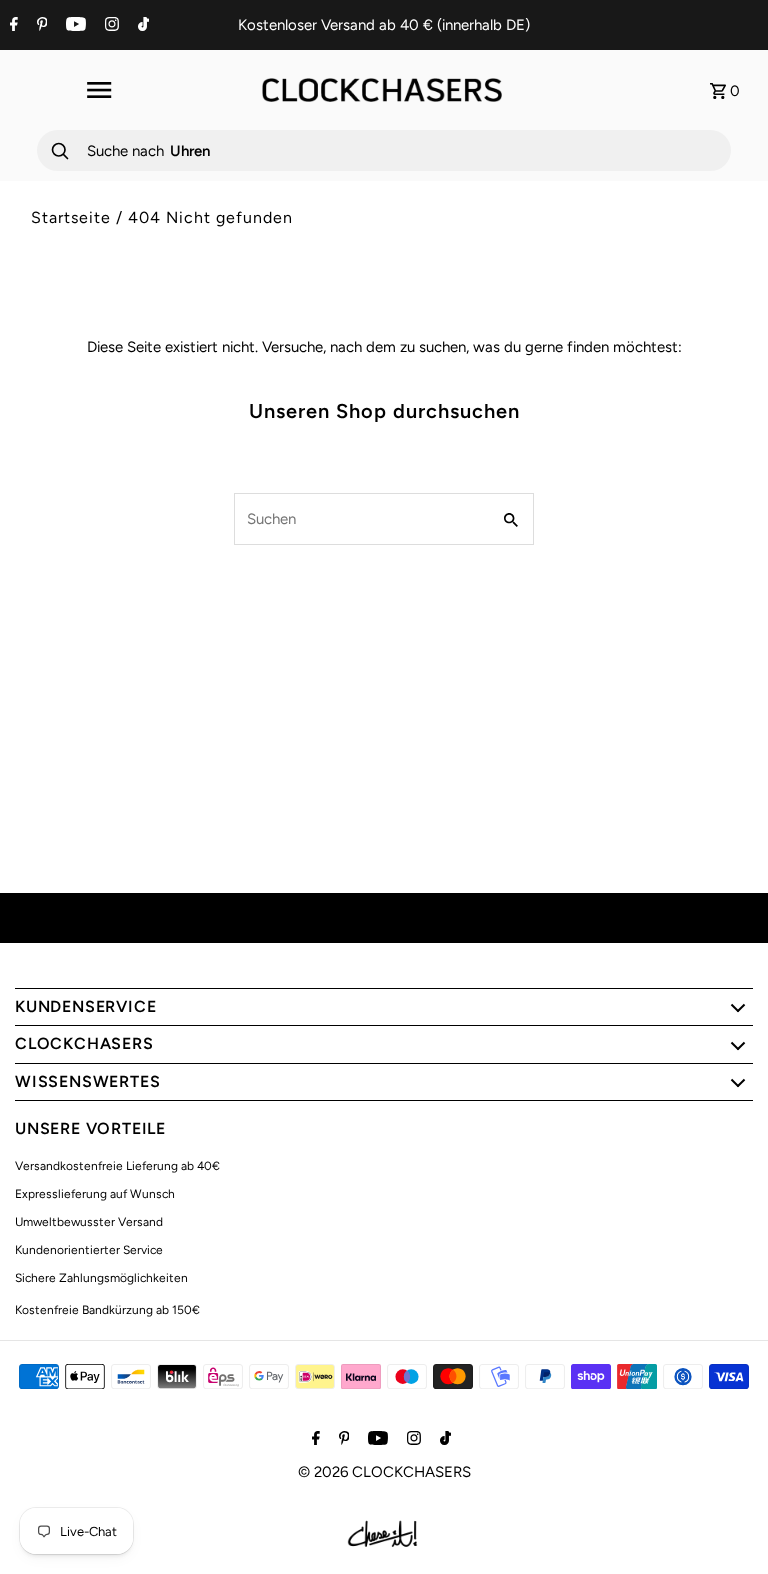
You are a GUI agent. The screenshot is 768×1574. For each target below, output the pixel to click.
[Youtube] (73, 26)
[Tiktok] (141, 26)
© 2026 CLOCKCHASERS (384, 1472)
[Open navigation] (98, 90)
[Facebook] (11, 26)
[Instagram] (109, 26)
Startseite (71, 217)
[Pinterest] (40, 26)
